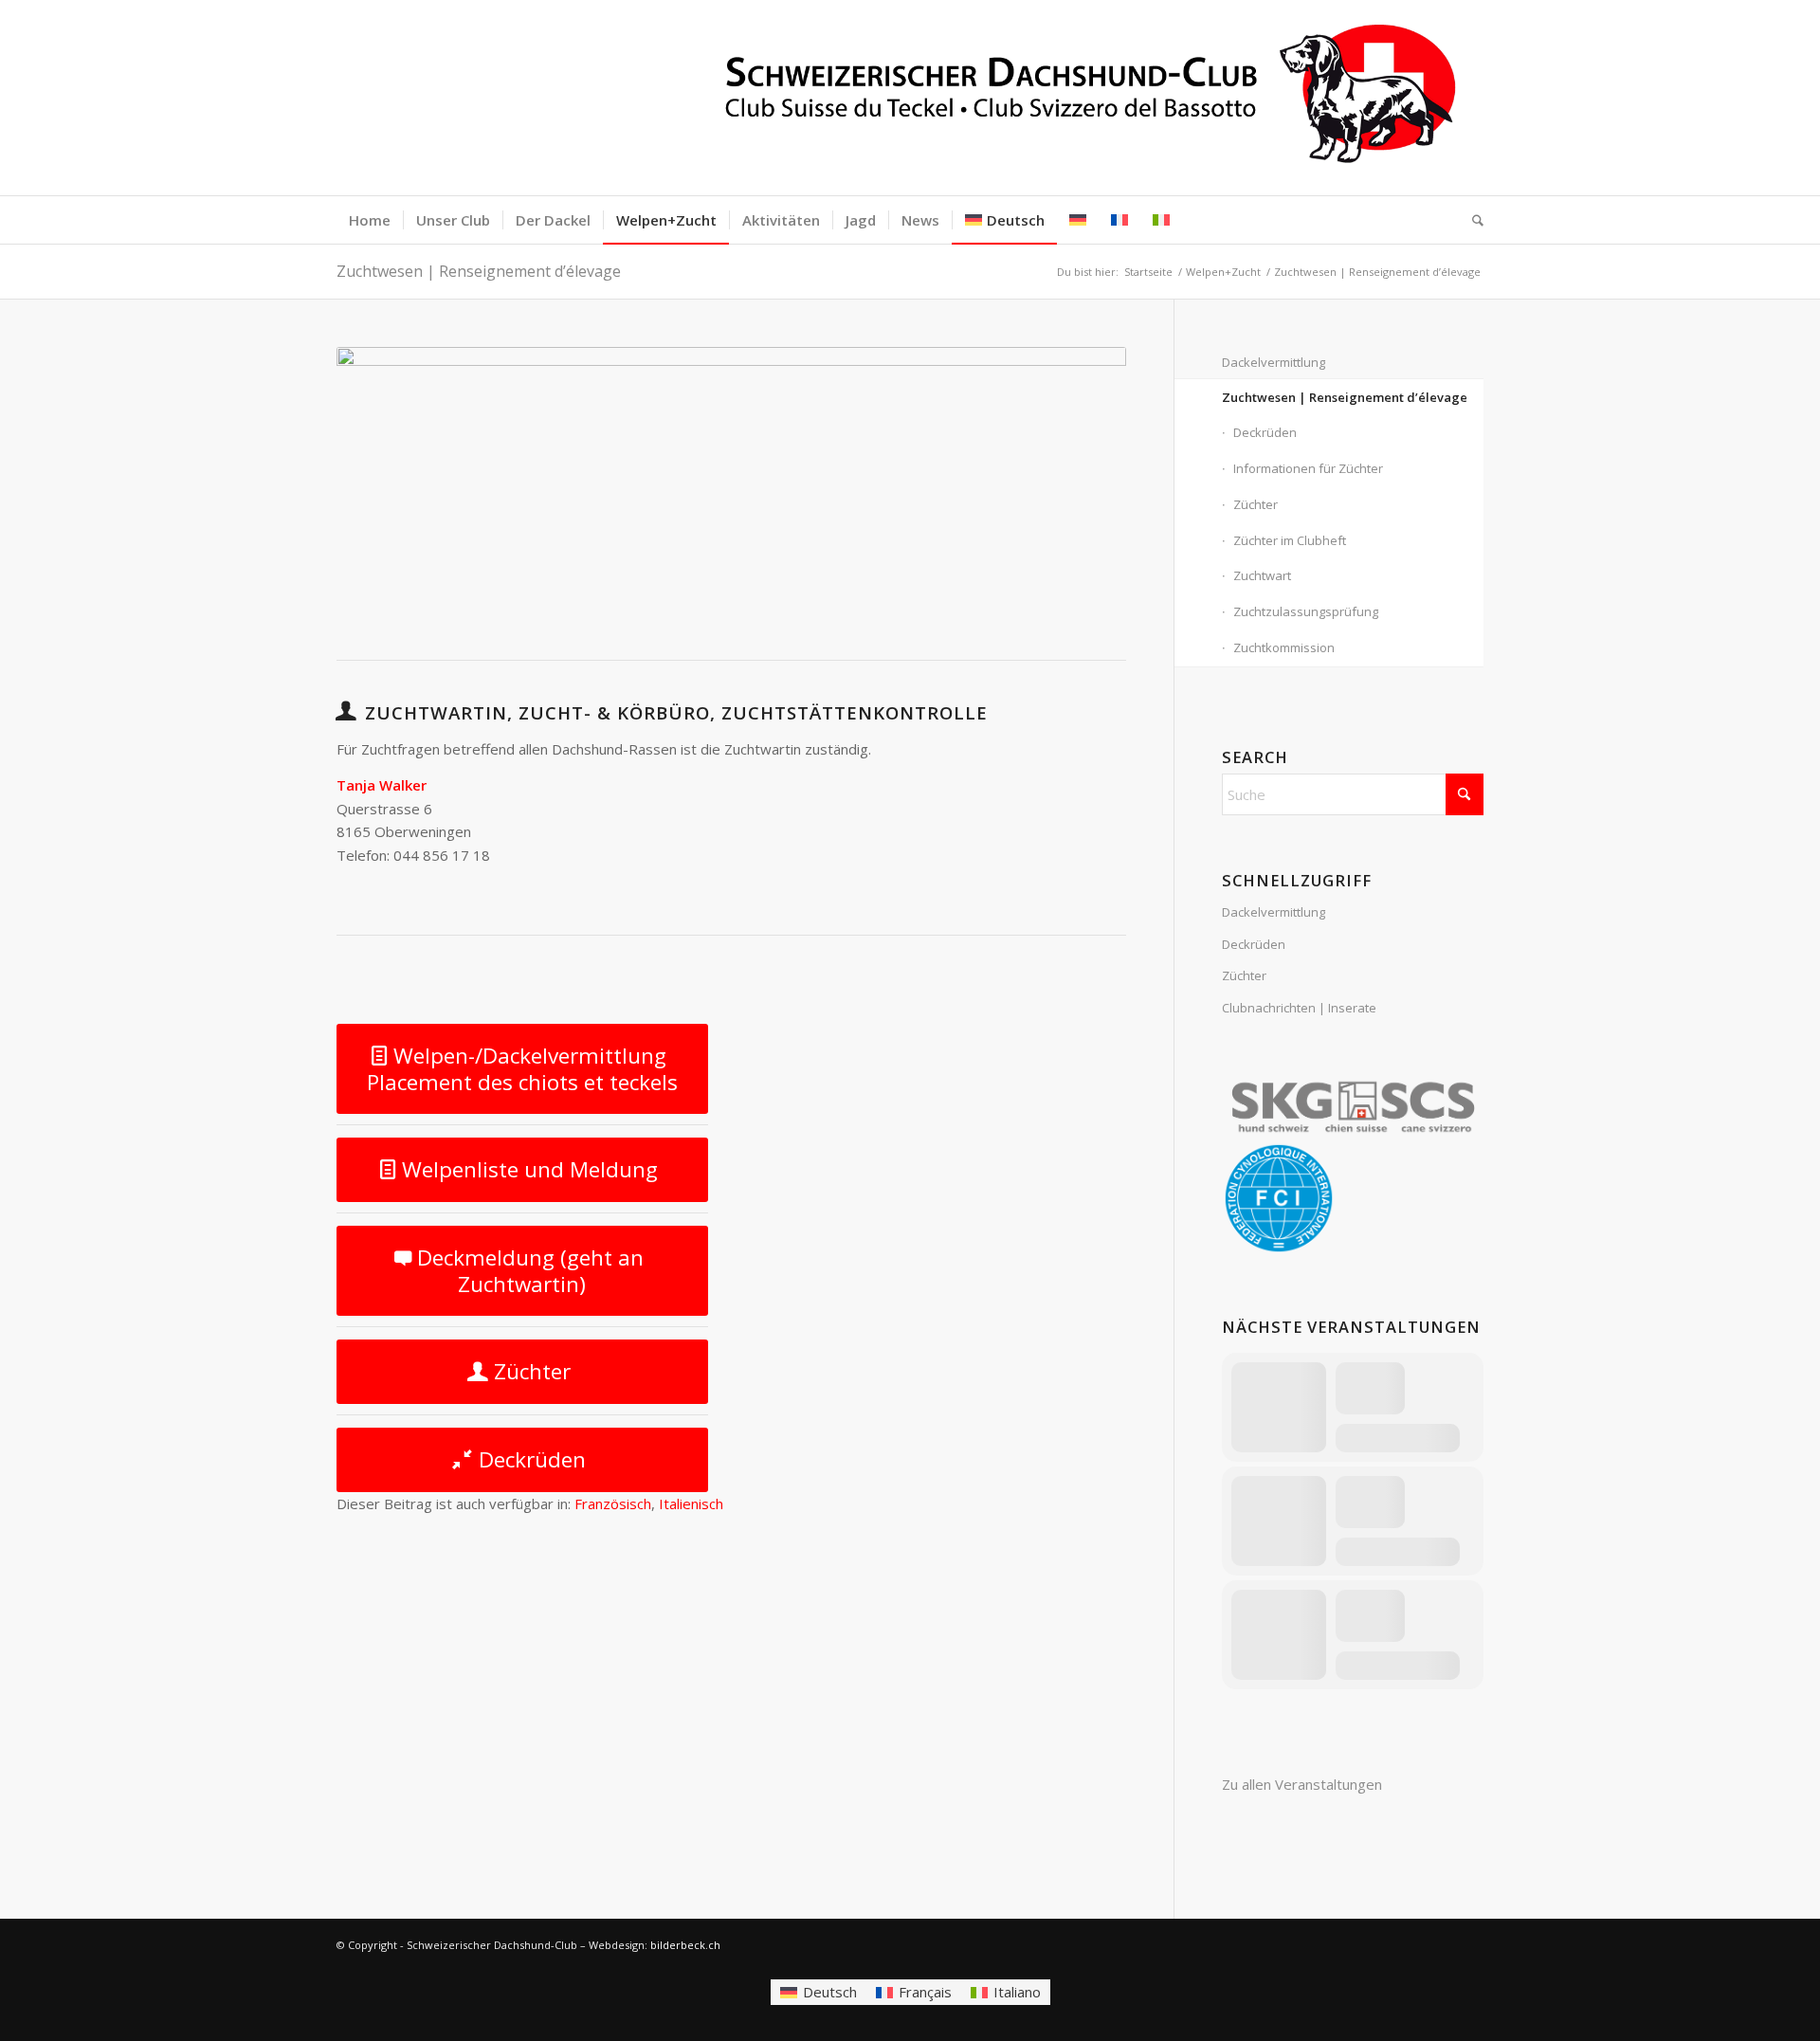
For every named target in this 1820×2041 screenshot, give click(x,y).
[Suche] (1472, 220)
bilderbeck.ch (685, 1945)
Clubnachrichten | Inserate (1299, 1008)
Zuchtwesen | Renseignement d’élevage (479, 271)
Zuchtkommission (1284, 647)
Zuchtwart (1262, 575)
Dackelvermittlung (1274, 362)
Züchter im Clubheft (1290, 540)
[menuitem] (370, 220)
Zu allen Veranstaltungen (1302, 1784)
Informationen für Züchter (1308, 468)
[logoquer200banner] (910, 98)
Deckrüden (1265, 432)
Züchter (1256, 504)
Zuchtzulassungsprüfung (1306, 611)
